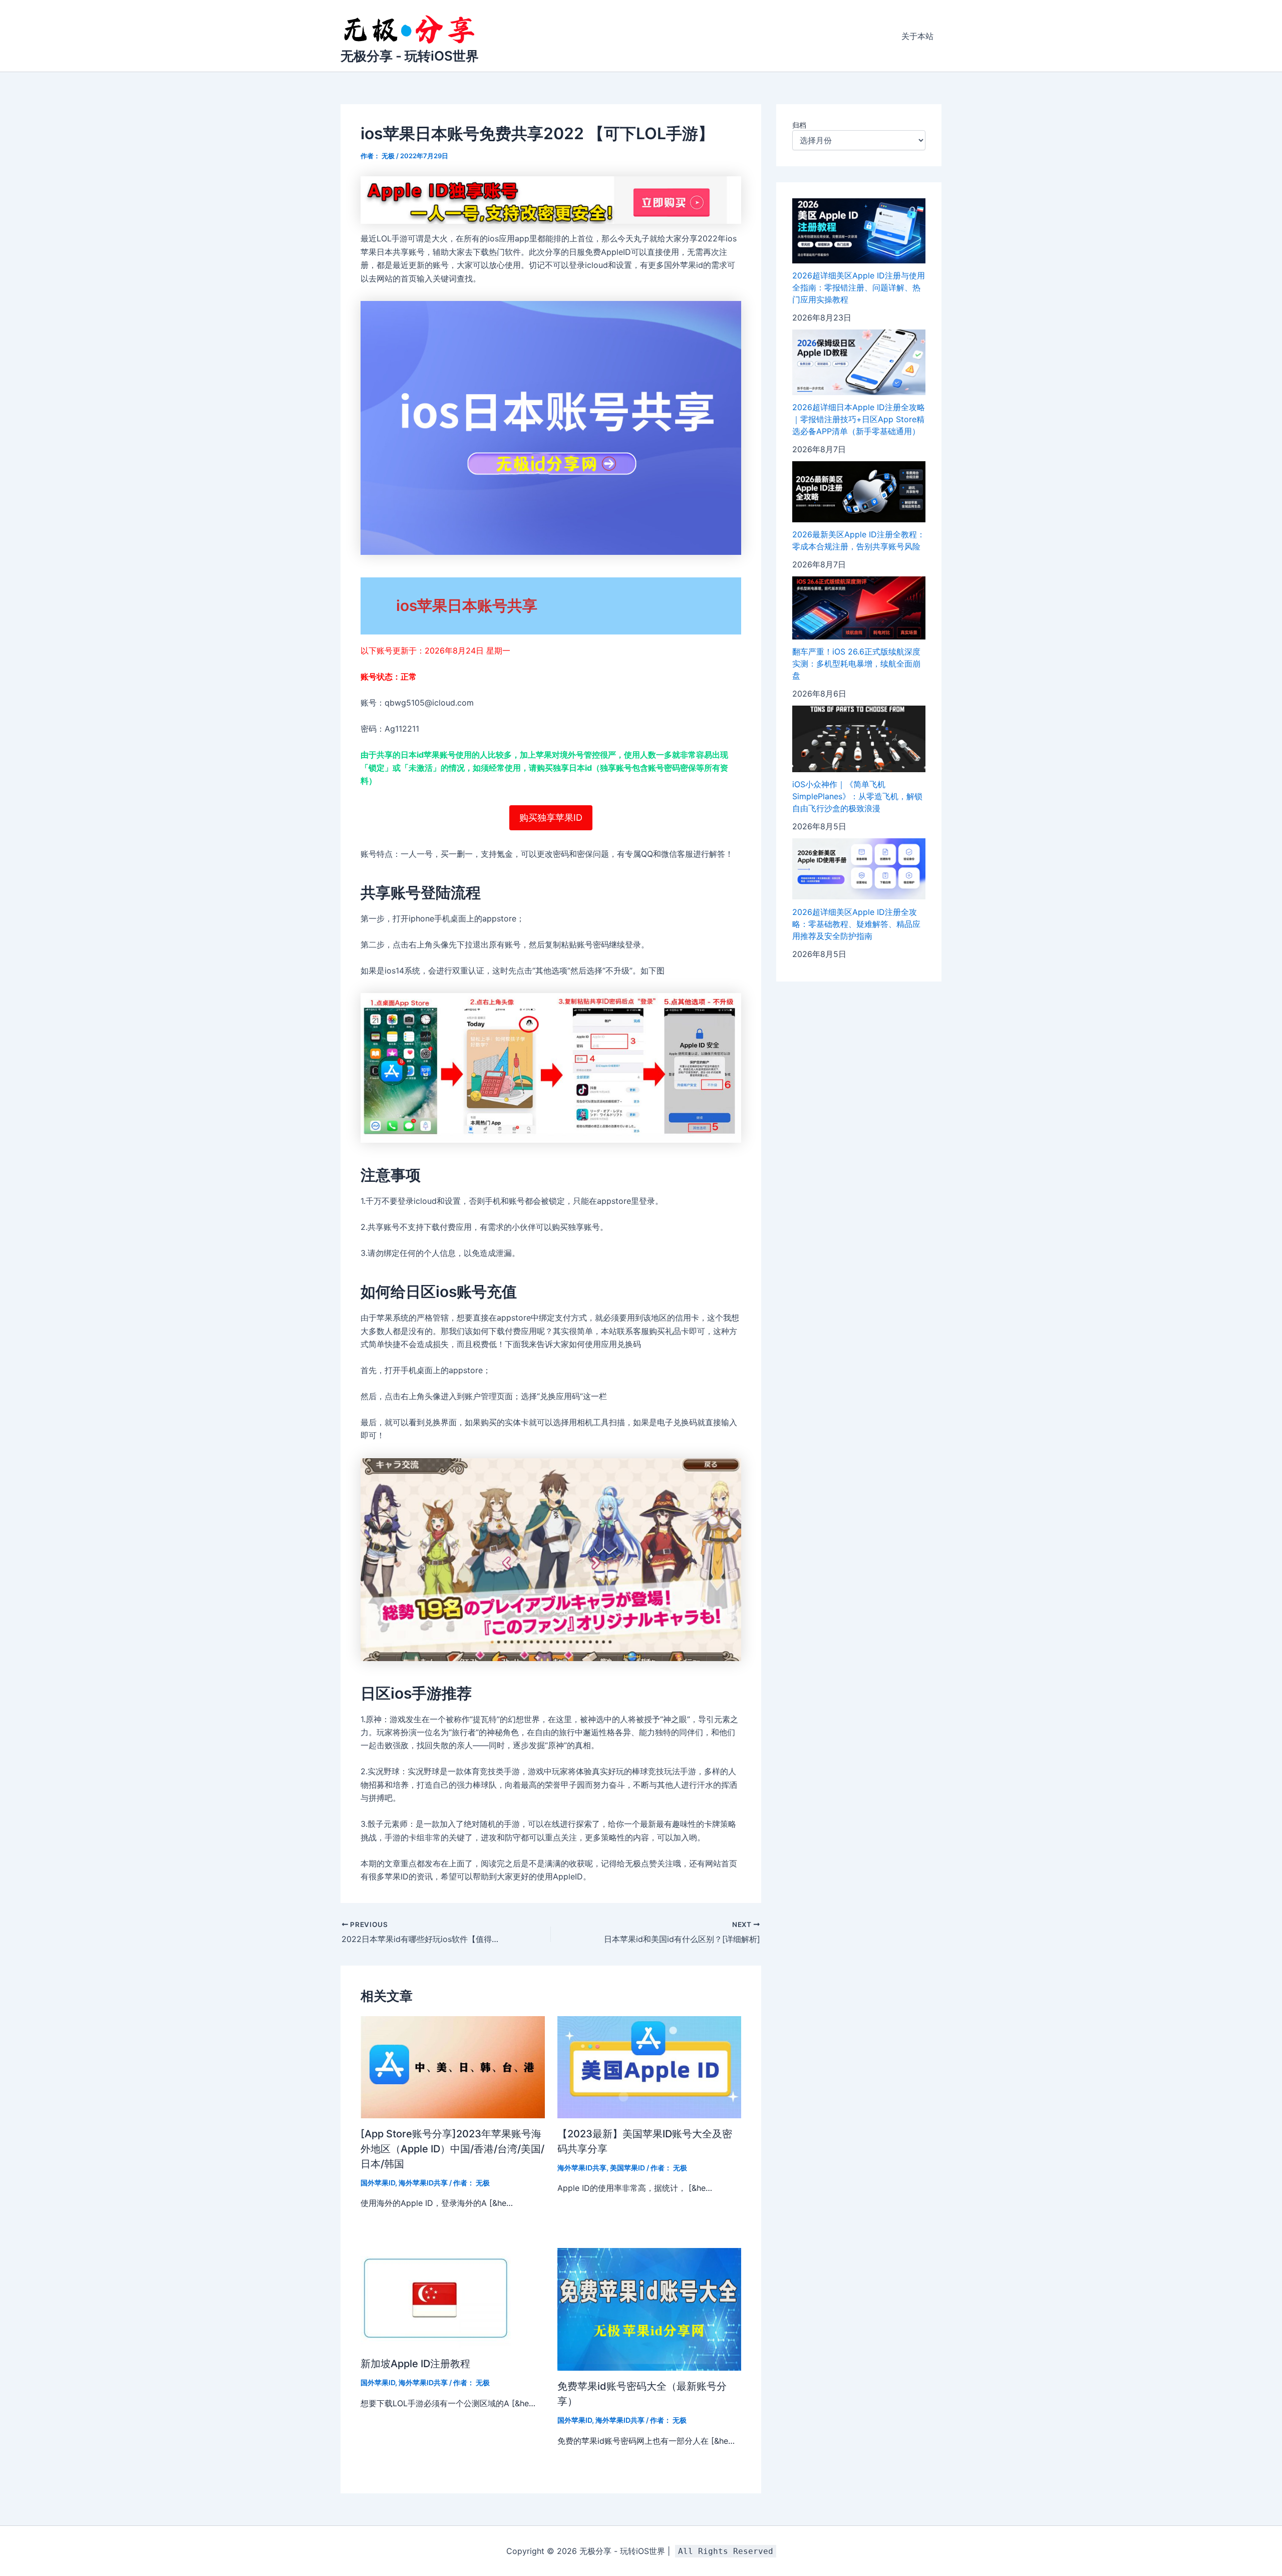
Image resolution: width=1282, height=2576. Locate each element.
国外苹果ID (378, 2183)
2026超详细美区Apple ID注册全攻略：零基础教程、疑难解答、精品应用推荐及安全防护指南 (856, 923)
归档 (799, 125)
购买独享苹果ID (551, 818)
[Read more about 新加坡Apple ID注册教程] (436, 2298)
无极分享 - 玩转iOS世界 (410, 56)
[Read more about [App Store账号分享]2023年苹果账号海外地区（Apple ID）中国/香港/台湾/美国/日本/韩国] (453, 2066)
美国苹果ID (627, 2168)
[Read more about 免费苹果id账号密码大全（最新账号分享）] (650, 2309)
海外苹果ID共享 (423, 2183)
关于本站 (917, 36)
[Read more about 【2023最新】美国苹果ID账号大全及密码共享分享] (650, 2066)
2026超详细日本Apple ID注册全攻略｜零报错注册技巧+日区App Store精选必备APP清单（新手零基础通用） (859, 419)
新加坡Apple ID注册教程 (415, 2364)
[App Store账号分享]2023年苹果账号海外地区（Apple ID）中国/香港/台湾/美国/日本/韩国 (452, 2149)
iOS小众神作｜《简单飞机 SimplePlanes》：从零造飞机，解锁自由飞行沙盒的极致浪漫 (857, 796)
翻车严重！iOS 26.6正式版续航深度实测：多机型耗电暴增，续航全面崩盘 (856, 664)
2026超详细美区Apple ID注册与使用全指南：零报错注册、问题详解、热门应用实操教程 (859, 287)
